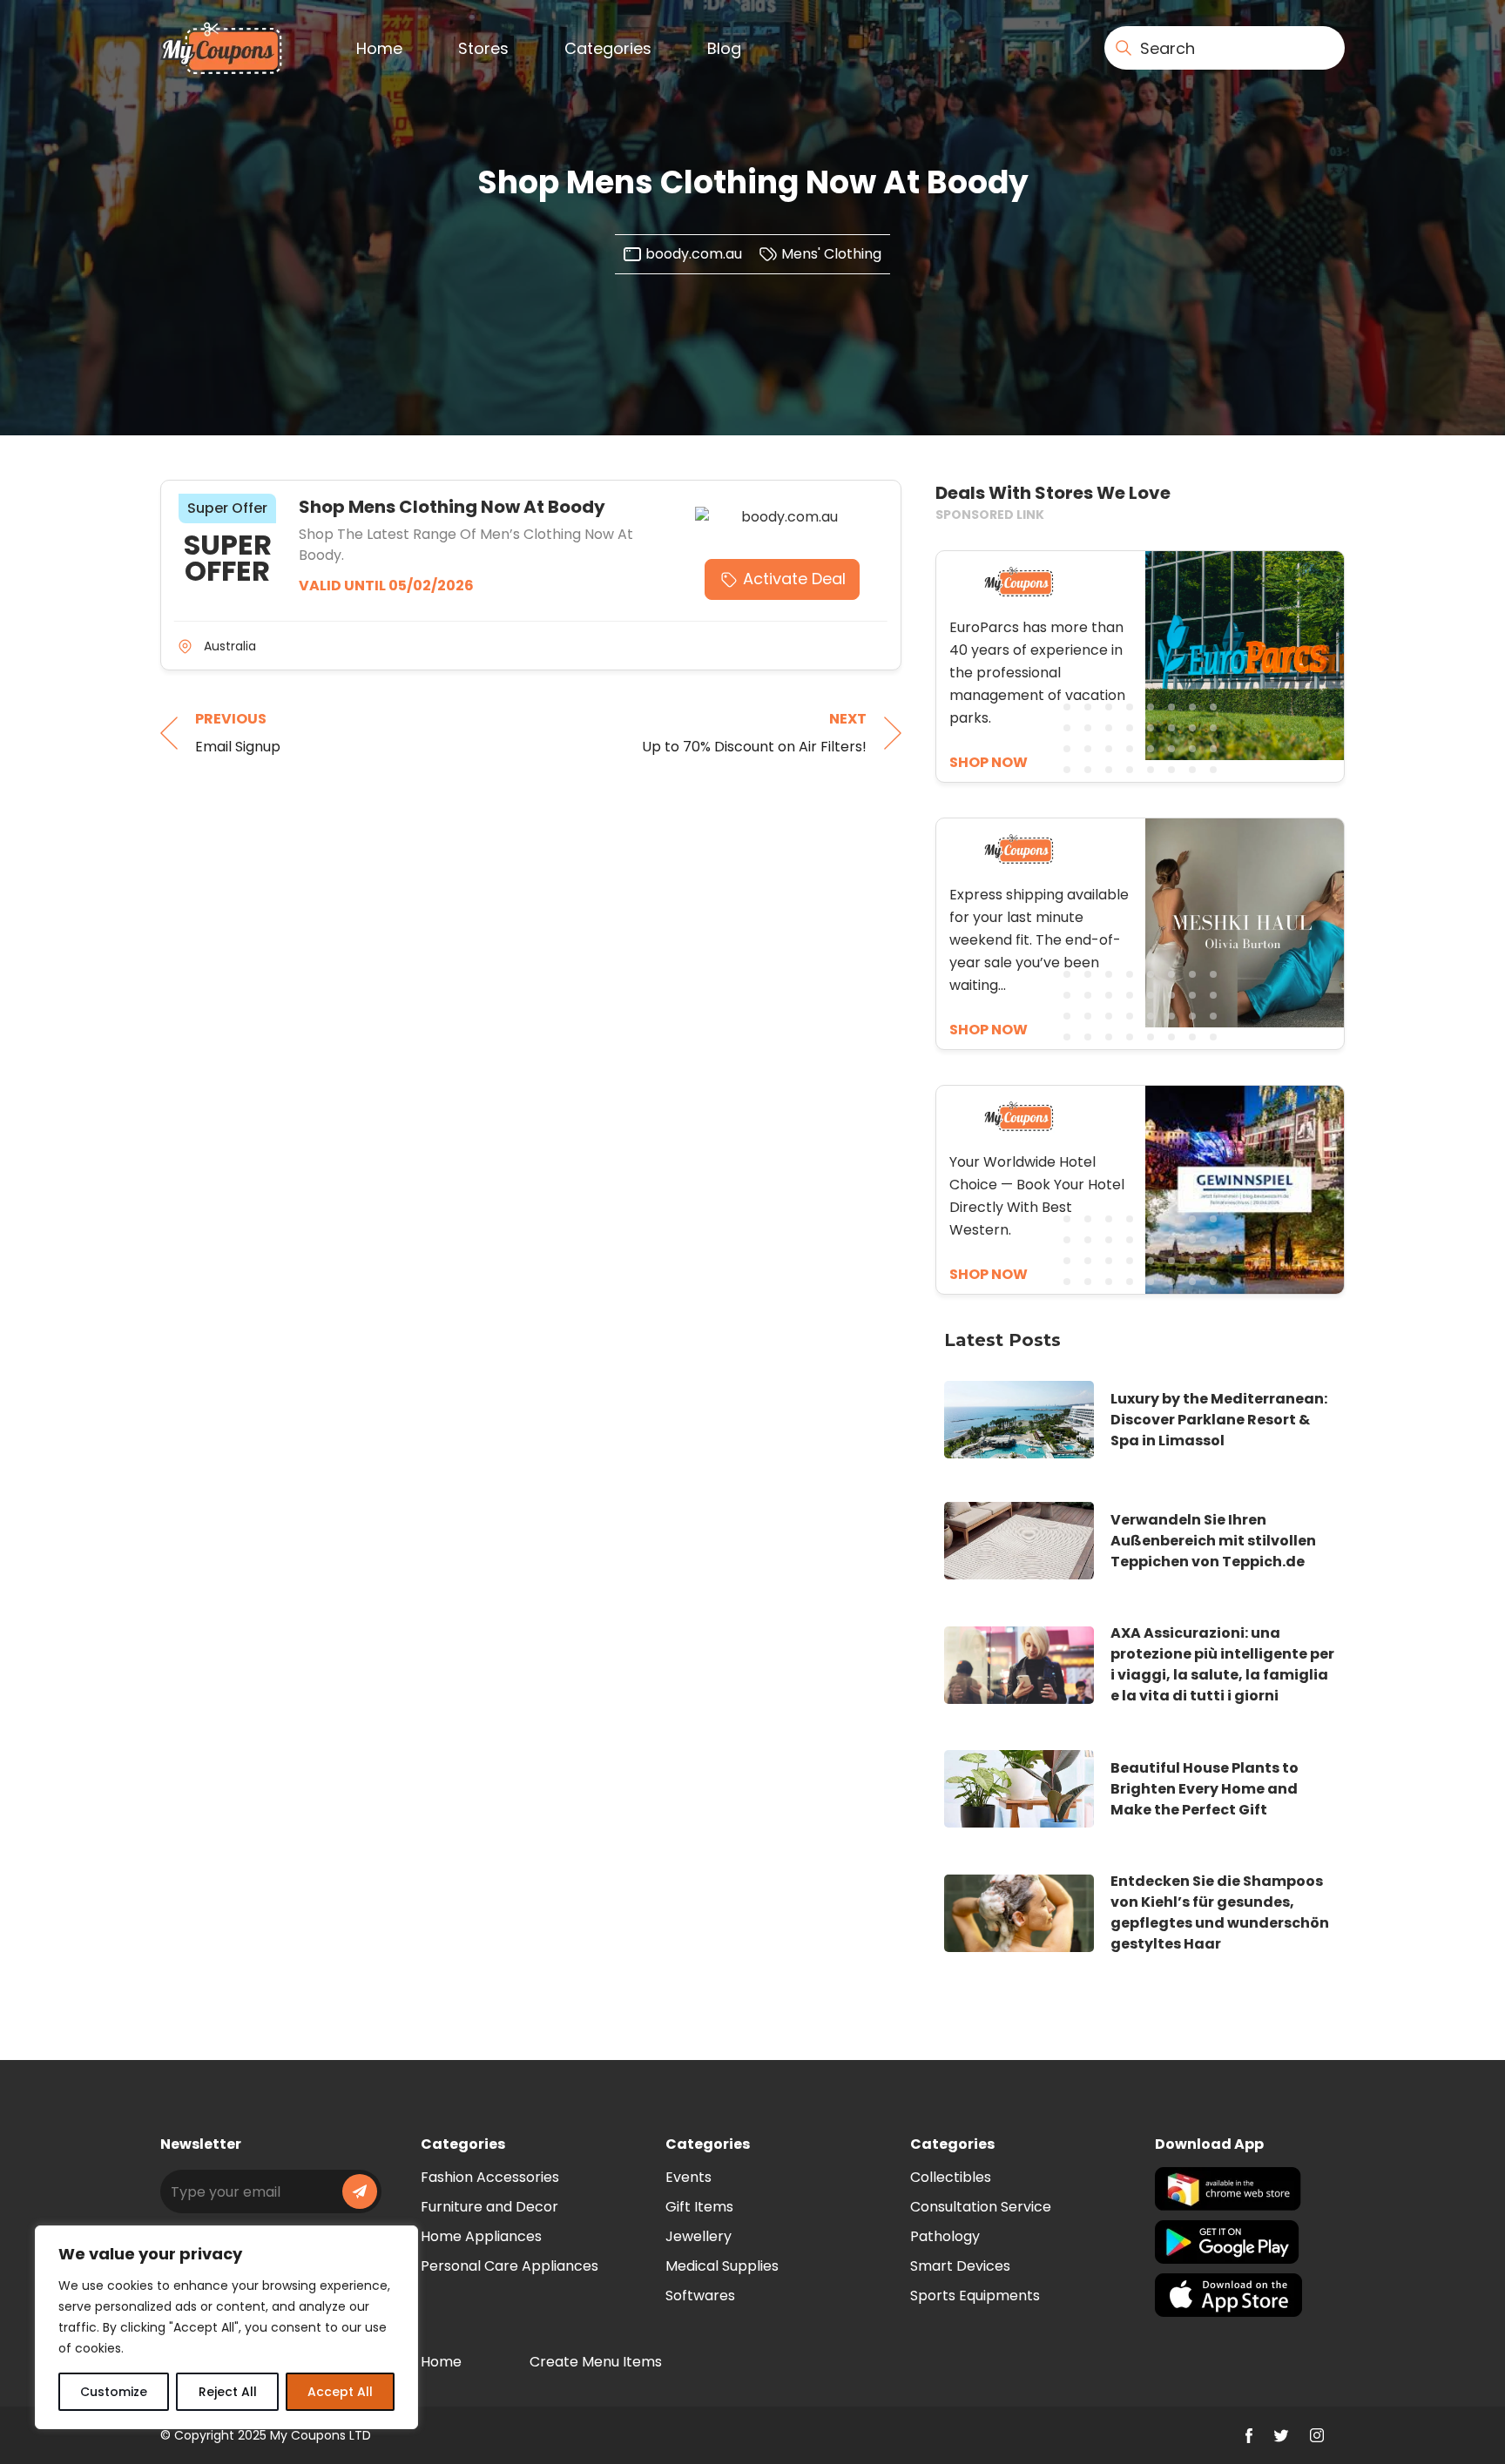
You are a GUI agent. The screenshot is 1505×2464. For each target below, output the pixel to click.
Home (379, 48)
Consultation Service (981, 2207)
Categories (608, 48)
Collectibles (951, 2177)
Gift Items (699, 2207)
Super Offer (227, 508)
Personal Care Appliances (510, 2266)
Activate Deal (794, 579)
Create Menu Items (596, 2362)
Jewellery (699, 2236)
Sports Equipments (975, 2296)
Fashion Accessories (490, 2177)
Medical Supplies (722, 2266)
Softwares (700, 2296)
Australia (230, 646)
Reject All (228, 2392)
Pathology (945, 2236)
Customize (114, 2392)
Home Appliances (481, 2236)
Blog (724, 48)
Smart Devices (960, 2266)
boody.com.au (694, 254)
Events (688, 2177)
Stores (483, 48)
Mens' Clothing (831, 254)
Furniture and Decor (489, 2207)
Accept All (340, 2392)
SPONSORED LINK (990, 515)
